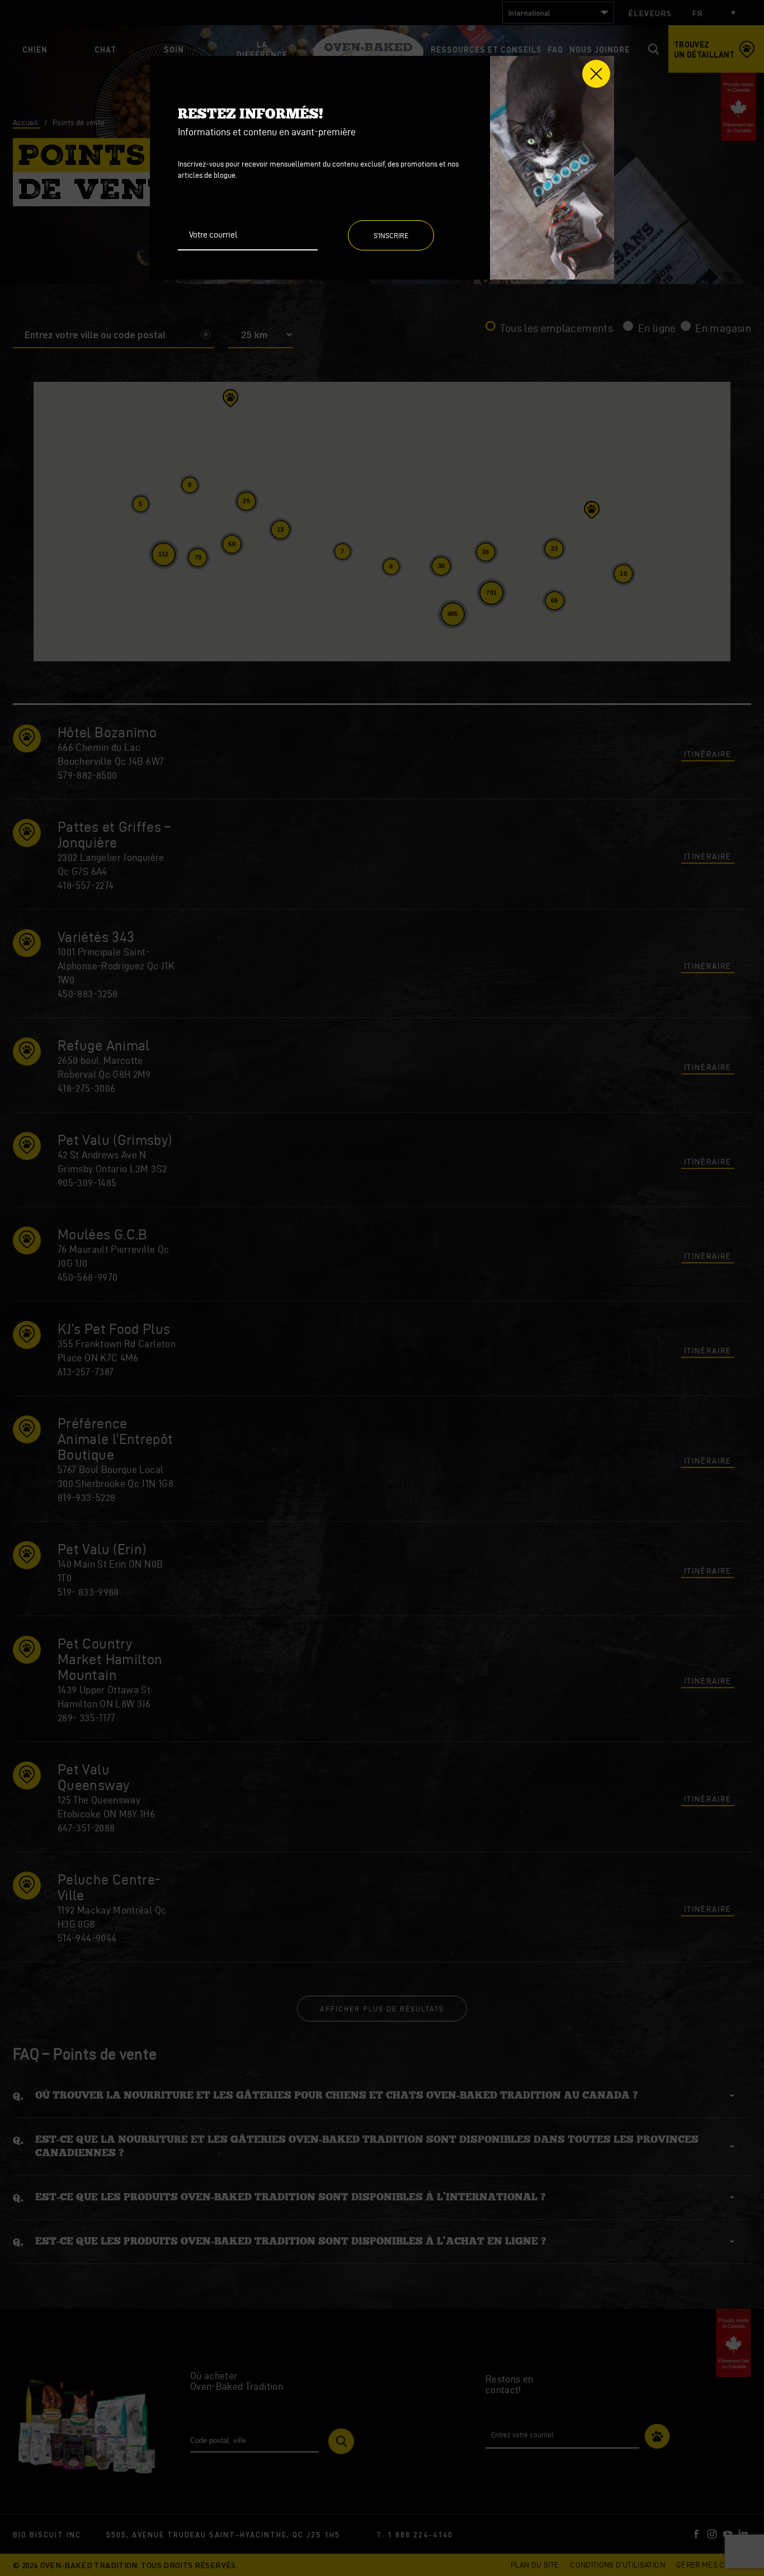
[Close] (596, 74)
